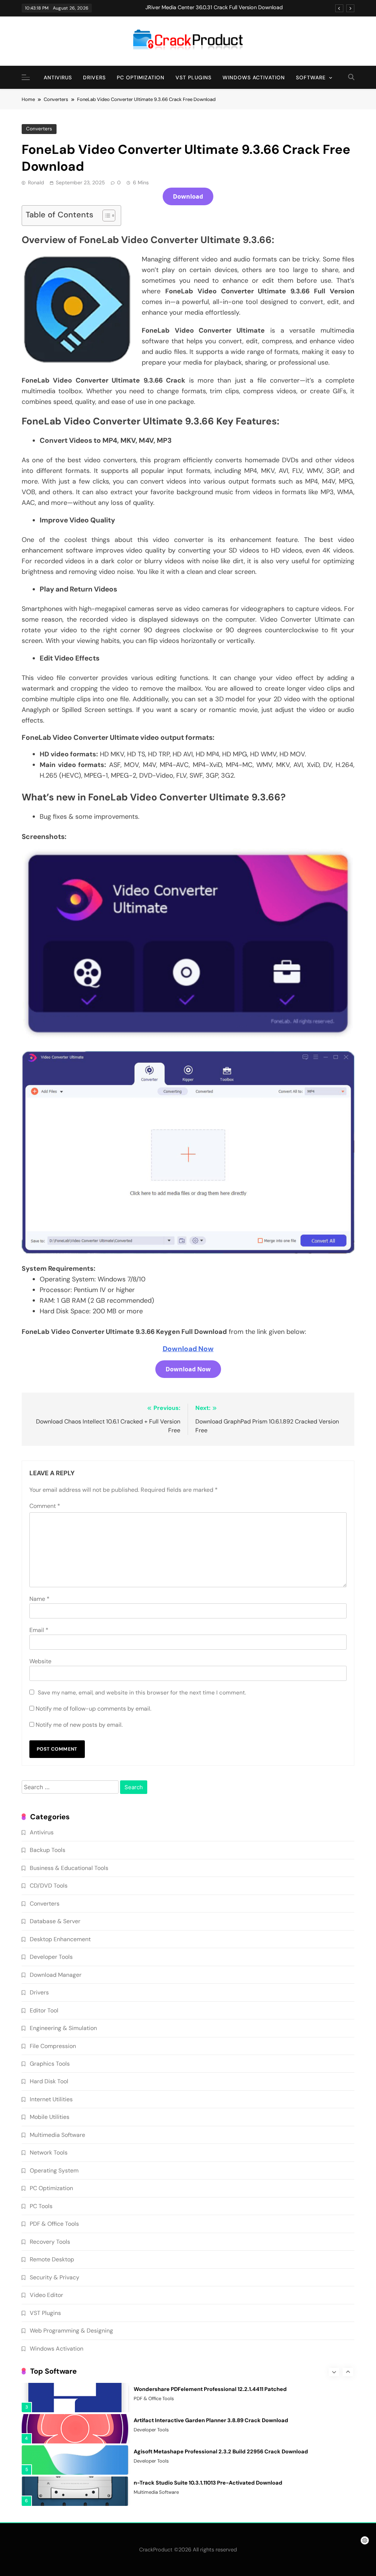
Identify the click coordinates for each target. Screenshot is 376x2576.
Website (40, 1661)
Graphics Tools (50, 2064)
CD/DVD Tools (49, 1886)
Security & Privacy (55, 2277)
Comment (45, 1506)
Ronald (36, 182)
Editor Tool (44, 2010)
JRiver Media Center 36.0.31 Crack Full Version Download (214, 8)
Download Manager (56, 1975)
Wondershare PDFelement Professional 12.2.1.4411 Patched (210, 2389)
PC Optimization (141, 77)
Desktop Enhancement (60, 1939)
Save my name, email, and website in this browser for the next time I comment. (142, 1693)
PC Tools (41, 2206)
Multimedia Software (57, 2135)
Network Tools (49, 2152)
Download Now (188, 1349)
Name (39, 1599)
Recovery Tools (50, 2242)
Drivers (94, 77)
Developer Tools (51, 1957)
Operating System (54, 2170)
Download (188, 196)
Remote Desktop (52, 2259)
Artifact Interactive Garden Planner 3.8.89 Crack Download (211, 2420)
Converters (39, 129)
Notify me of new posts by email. (79, 1725)
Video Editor (46, 2295)
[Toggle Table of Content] (105, 216)
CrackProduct (156, 2550)
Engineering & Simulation (63, 2028)
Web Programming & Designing (71, 2331)
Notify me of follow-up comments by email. (93, 1709)
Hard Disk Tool (49, 2081)
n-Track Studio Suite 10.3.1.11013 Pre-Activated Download (208, 2483)
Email (39, 1630)
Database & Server (55, 1921)
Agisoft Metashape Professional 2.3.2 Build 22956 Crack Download (221, 2452)
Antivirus (58, 77)
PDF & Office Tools (54, 2224)
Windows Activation (254, 77)
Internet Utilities (51, 2099)
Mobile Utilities (50, 2117)
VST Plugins (194, 77)
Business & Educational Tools (69, 1868)
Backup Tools (48, 1850)
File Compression (53, 2046)
